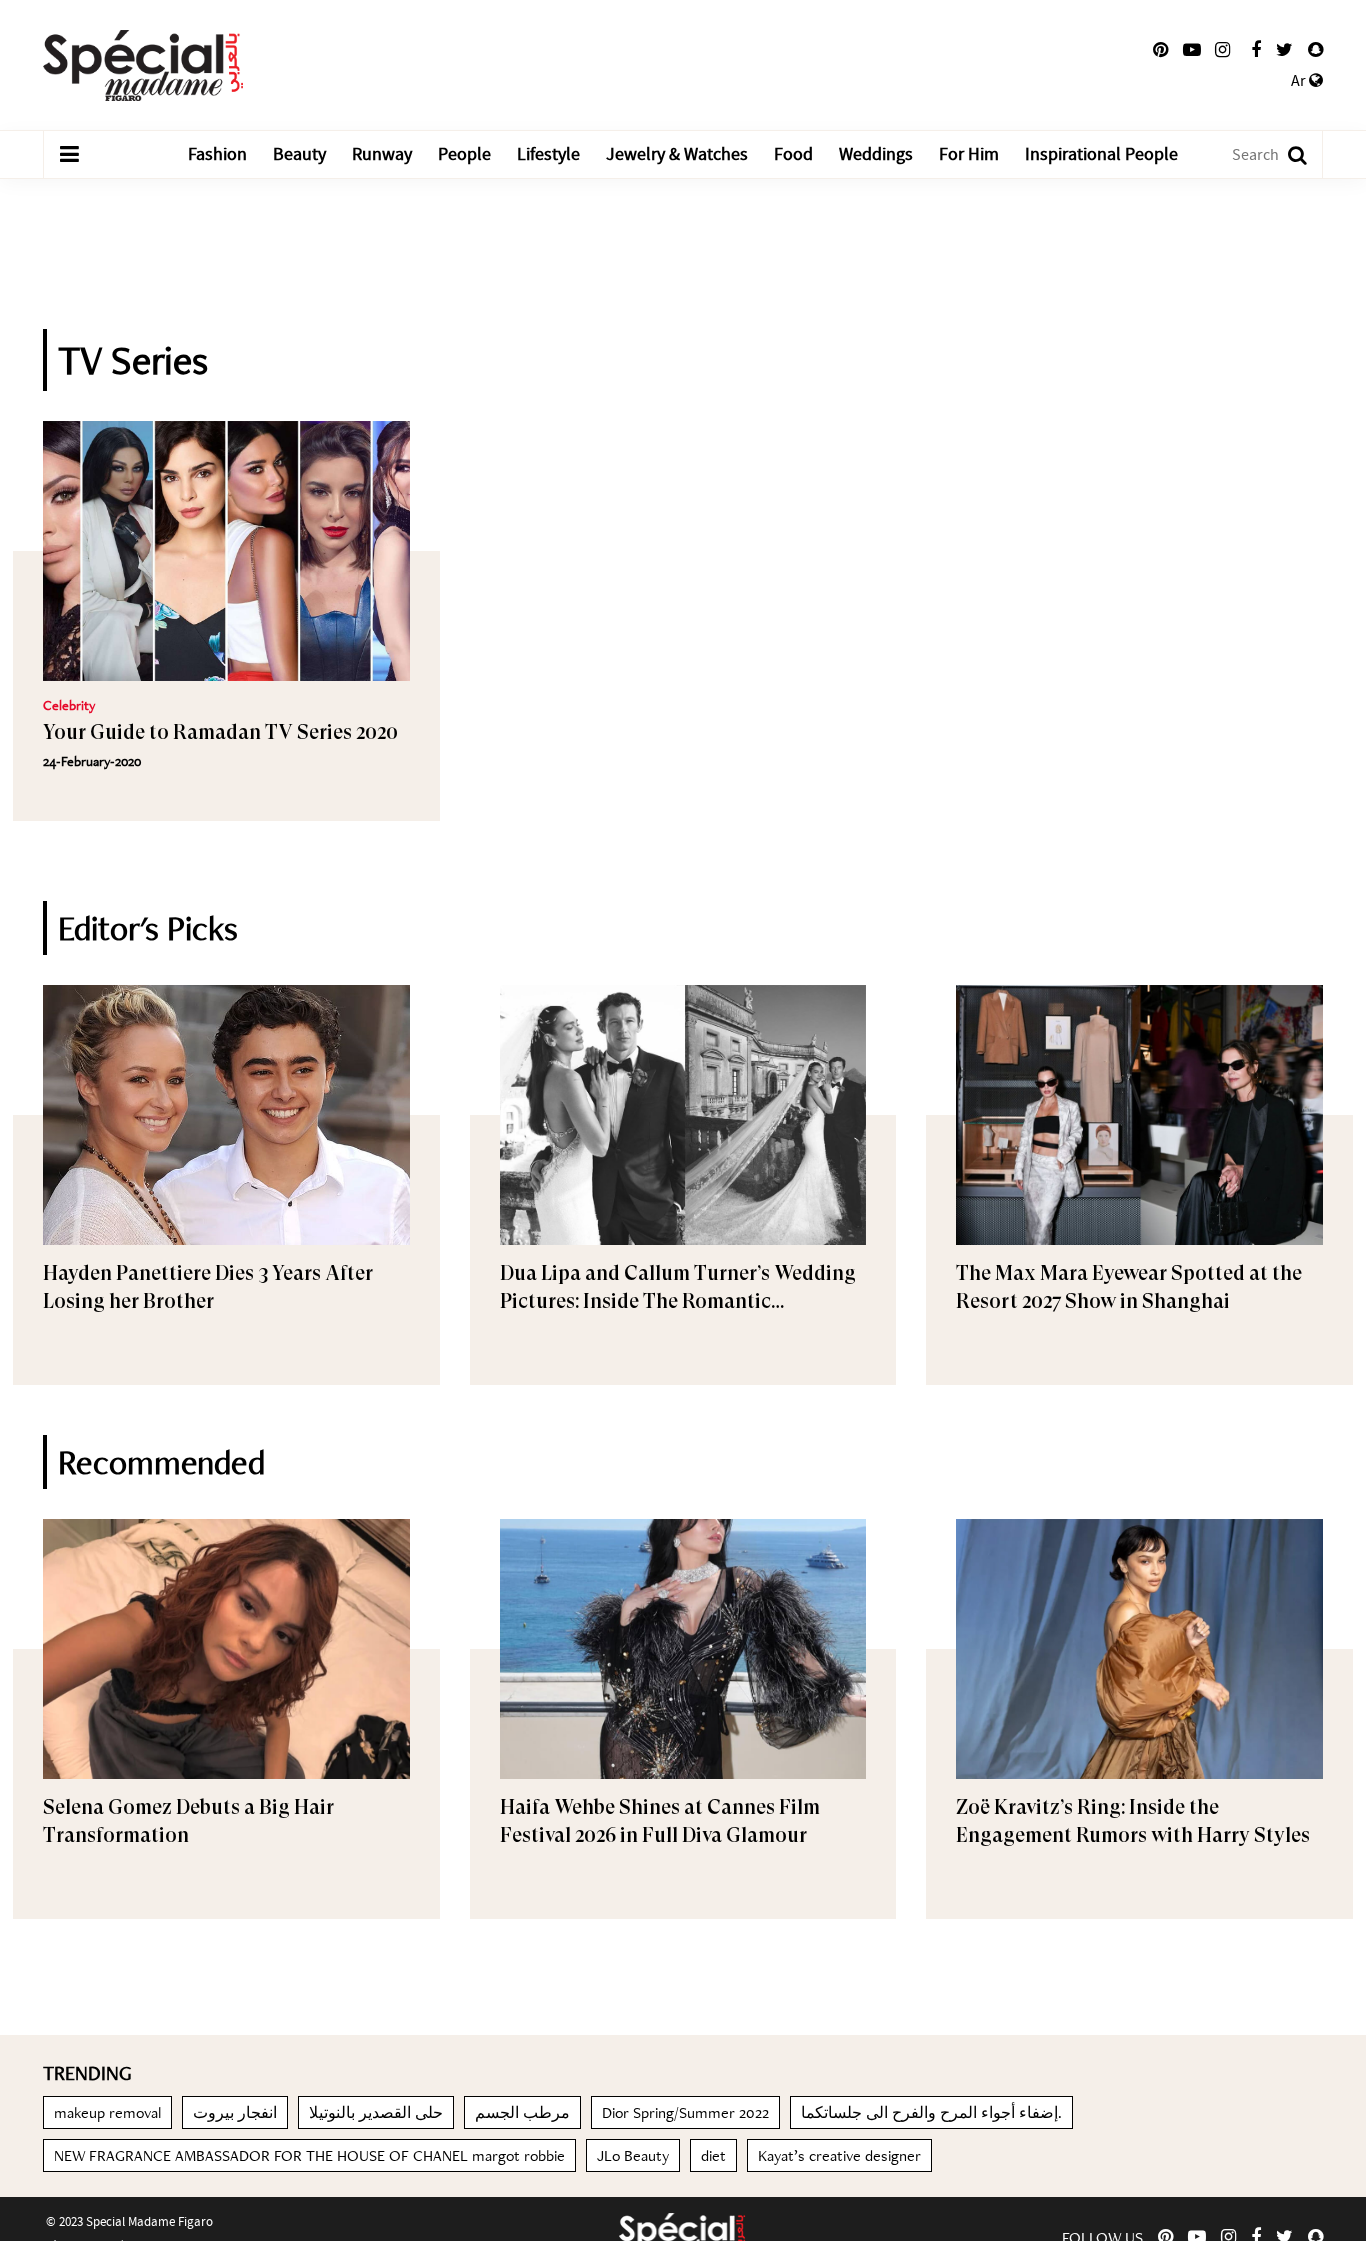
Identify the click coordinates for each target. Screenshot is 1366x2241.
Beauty (299, 154)
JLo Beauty (633, 2155)
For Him (969, 154)
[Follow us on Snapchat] (1315, 50)
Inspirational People (1101, 154)
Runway (382, 154)
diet (713, 2155)
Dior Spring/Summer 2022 (685, 2112)
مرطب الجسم (522, 2112)
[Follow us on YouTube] (1192, 50)
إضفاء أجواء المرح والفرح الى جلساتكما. (931, 2112)
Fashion (217, 154)
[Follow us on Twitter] (1284, 50)
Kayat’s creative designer (839, 2155)
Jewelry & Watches (677, 154)
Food (793, 154)
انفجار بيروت (235, 2112)
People (464, 154)
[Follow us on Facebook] (1256, 50)
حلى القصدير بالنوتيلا (376, 2112)
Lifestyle (548, 154)
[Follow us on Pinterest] (1160, 50)
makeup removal (107, 2112)
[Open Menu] (69, 155)
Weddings (876, 154)
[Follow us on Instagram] (1222, 50)
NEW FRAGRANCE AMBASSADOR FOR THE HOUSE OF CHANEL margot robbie (309, 2155)
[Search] (1287, 154)
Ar (1300, 81)
